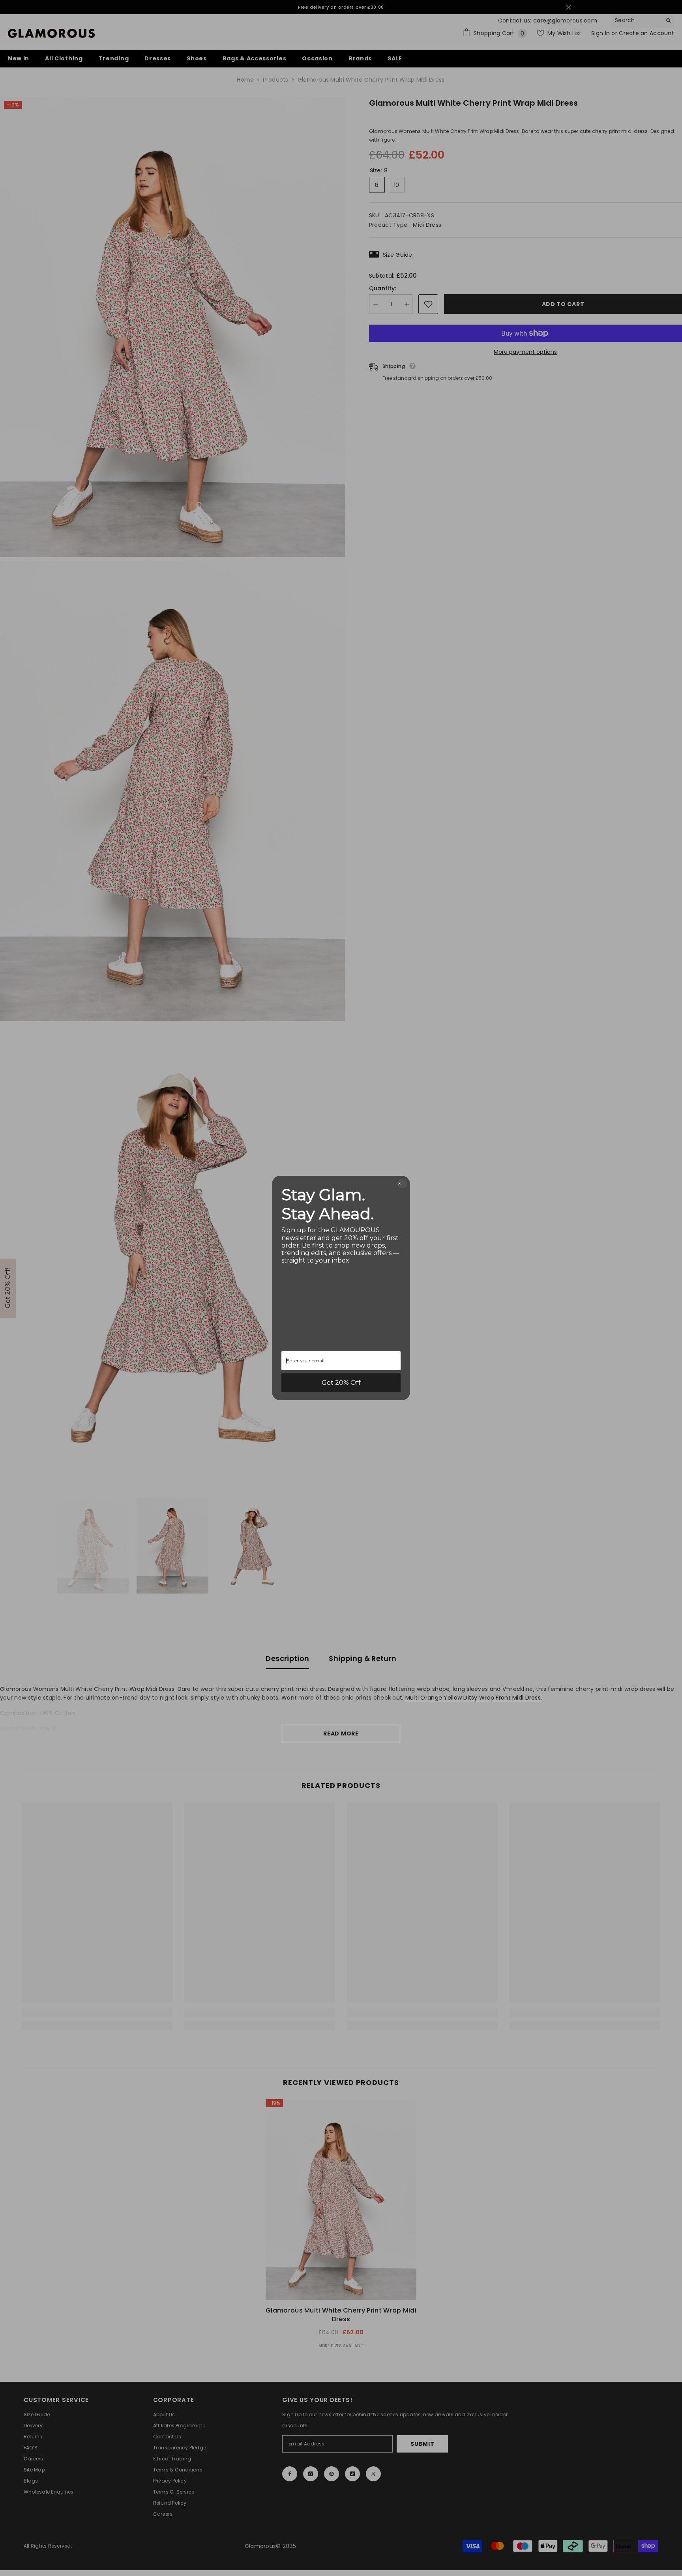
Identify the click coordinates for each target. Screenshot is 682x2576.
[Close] (402, 1184)
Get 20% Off (341, 1383)
